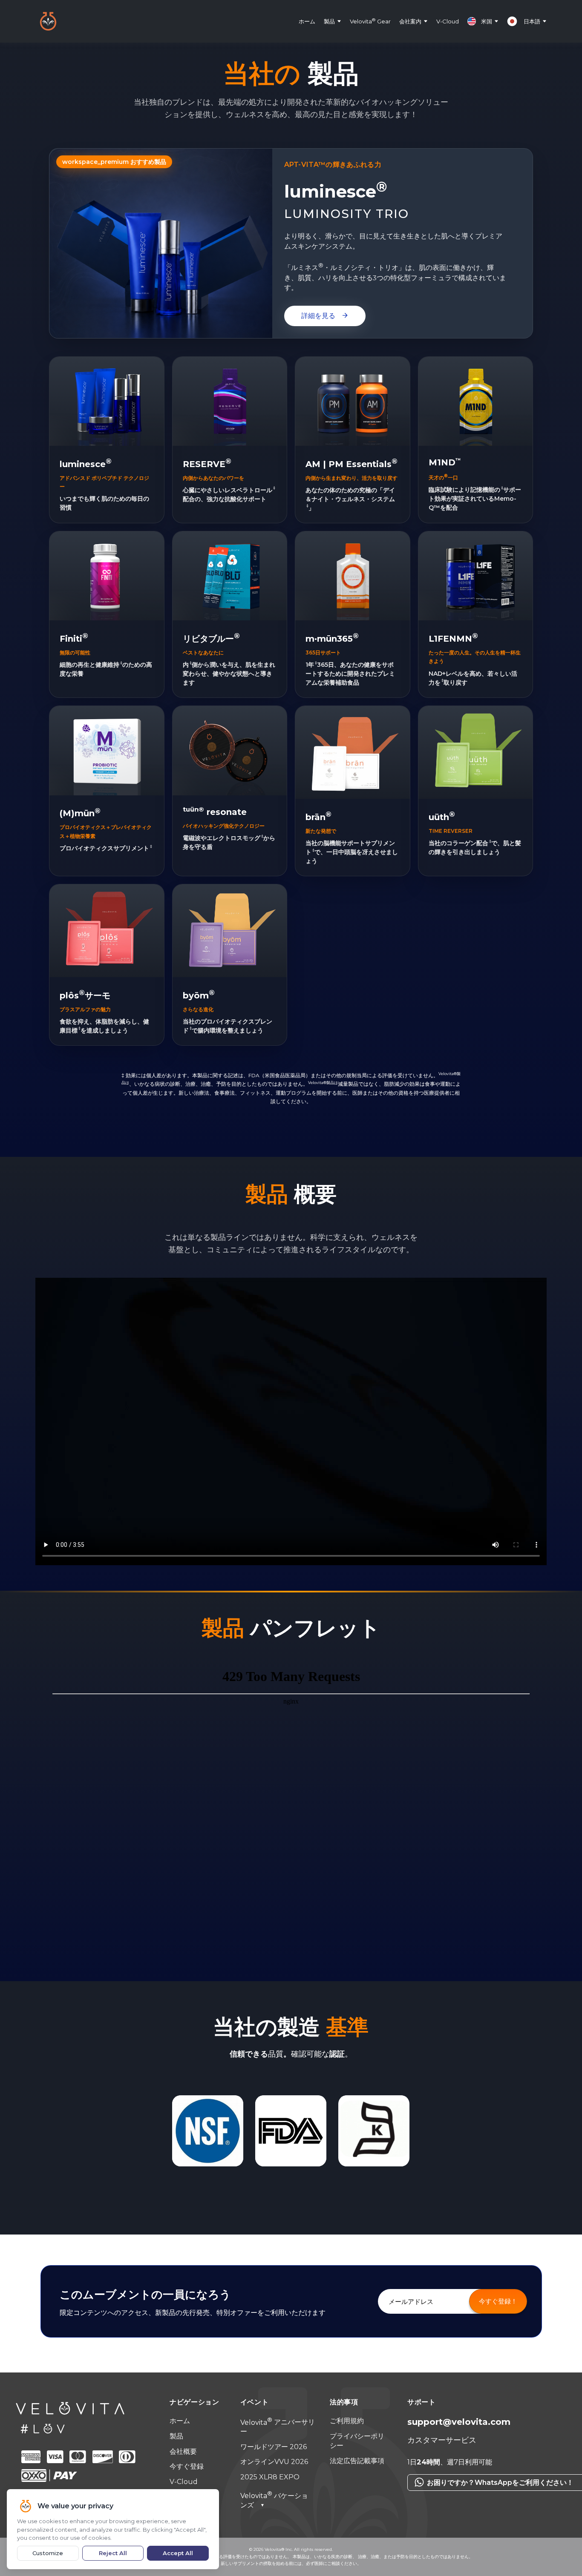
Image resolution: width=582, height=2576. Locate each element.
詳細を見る (325, 316)
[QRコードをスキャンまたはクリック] (484, 2495)
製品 (329, 21)
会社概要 (183, 2451)
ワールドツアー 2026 (274, 2447)
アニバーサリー (278, 2427)
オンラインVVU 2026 (274, 2462)
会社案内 (410, 21)
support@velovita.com (459, 2422)
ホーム (307, 21)
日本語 (532, 21)
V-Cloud (448, 21)
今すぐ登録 (187, 2466)
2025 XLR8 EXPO (270, 2477)
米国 (487, 21)
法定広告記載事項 (357, 2461)
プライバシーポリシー (357, 2441)
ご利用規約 (347, 2421)
